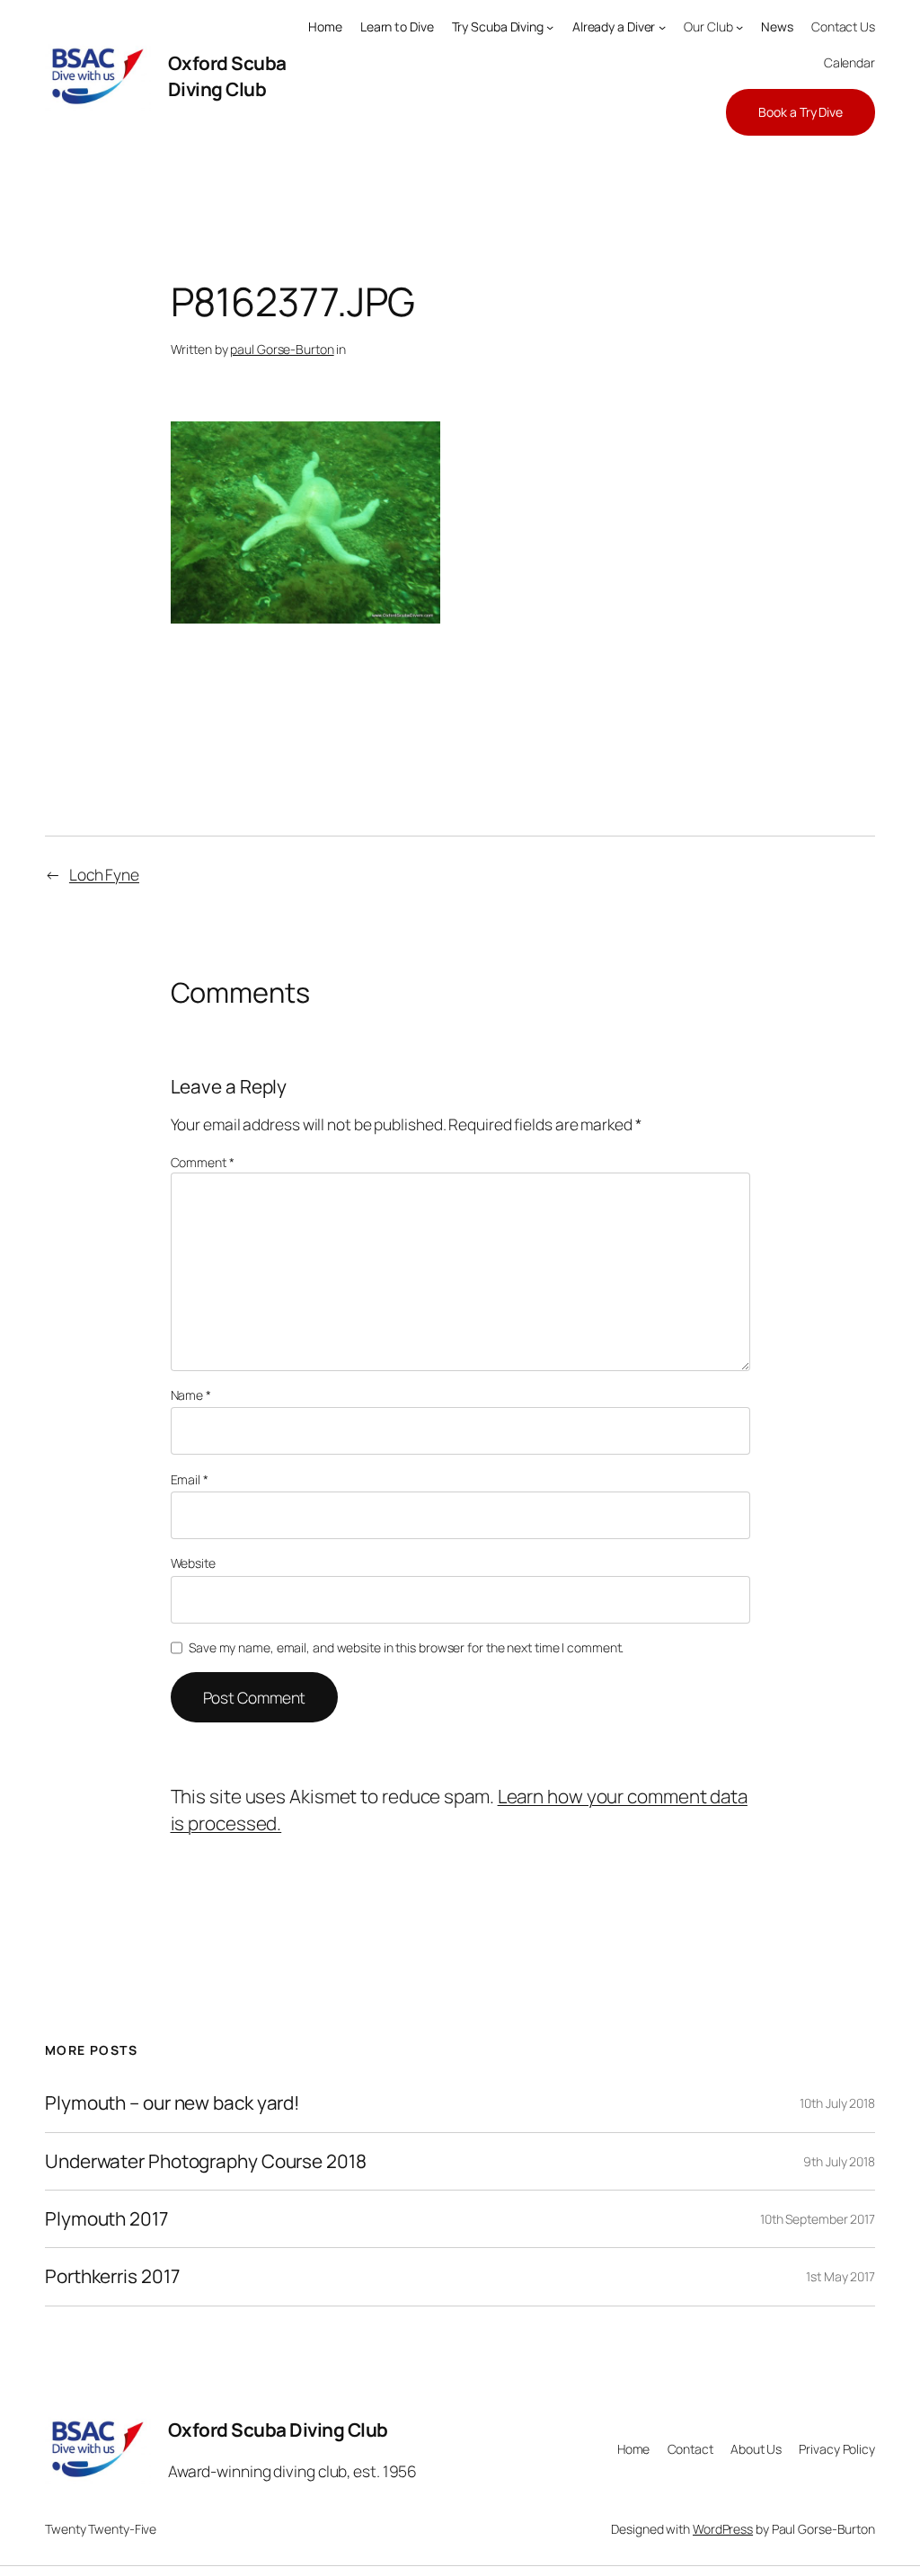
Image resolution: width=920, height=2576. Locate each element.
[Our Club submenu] (739, 27)
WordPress (723, 2529)
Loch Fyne (104, 874)
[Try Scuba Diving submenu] (550, 27)
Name (191, 1395)
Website (193, 1563)
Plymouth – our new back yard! (172, 2103)
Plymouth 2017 (106, 2219)
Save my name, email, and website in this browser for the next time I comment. (406, 1647)
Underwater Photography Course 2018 (206, 2161)
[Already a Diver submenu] (662, 27)
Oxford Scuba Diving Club (227, 76)
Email (190, 1479)
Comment (203, 1162)
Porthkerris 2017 (112, 2276)
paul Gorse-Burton (282, 349)
